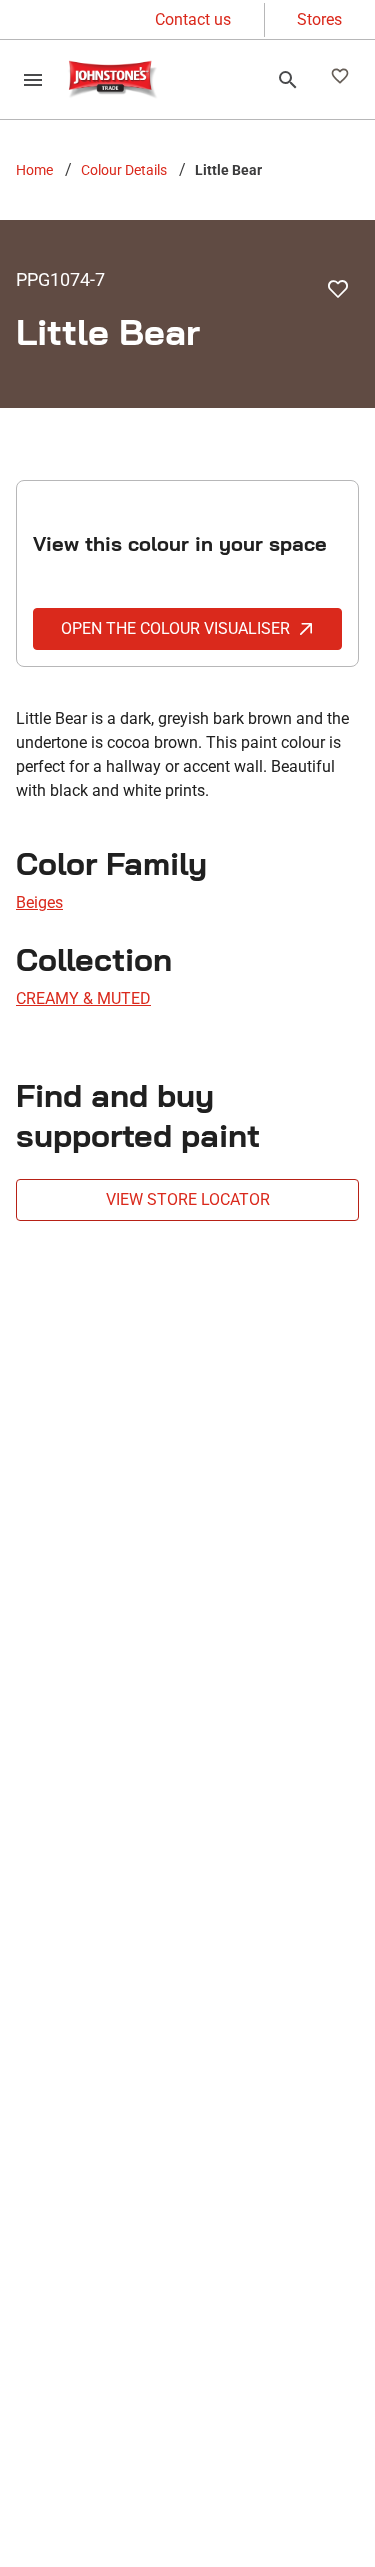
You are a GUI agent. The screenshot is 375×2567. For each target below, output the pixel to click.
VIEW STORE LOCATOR (188, 1199)
